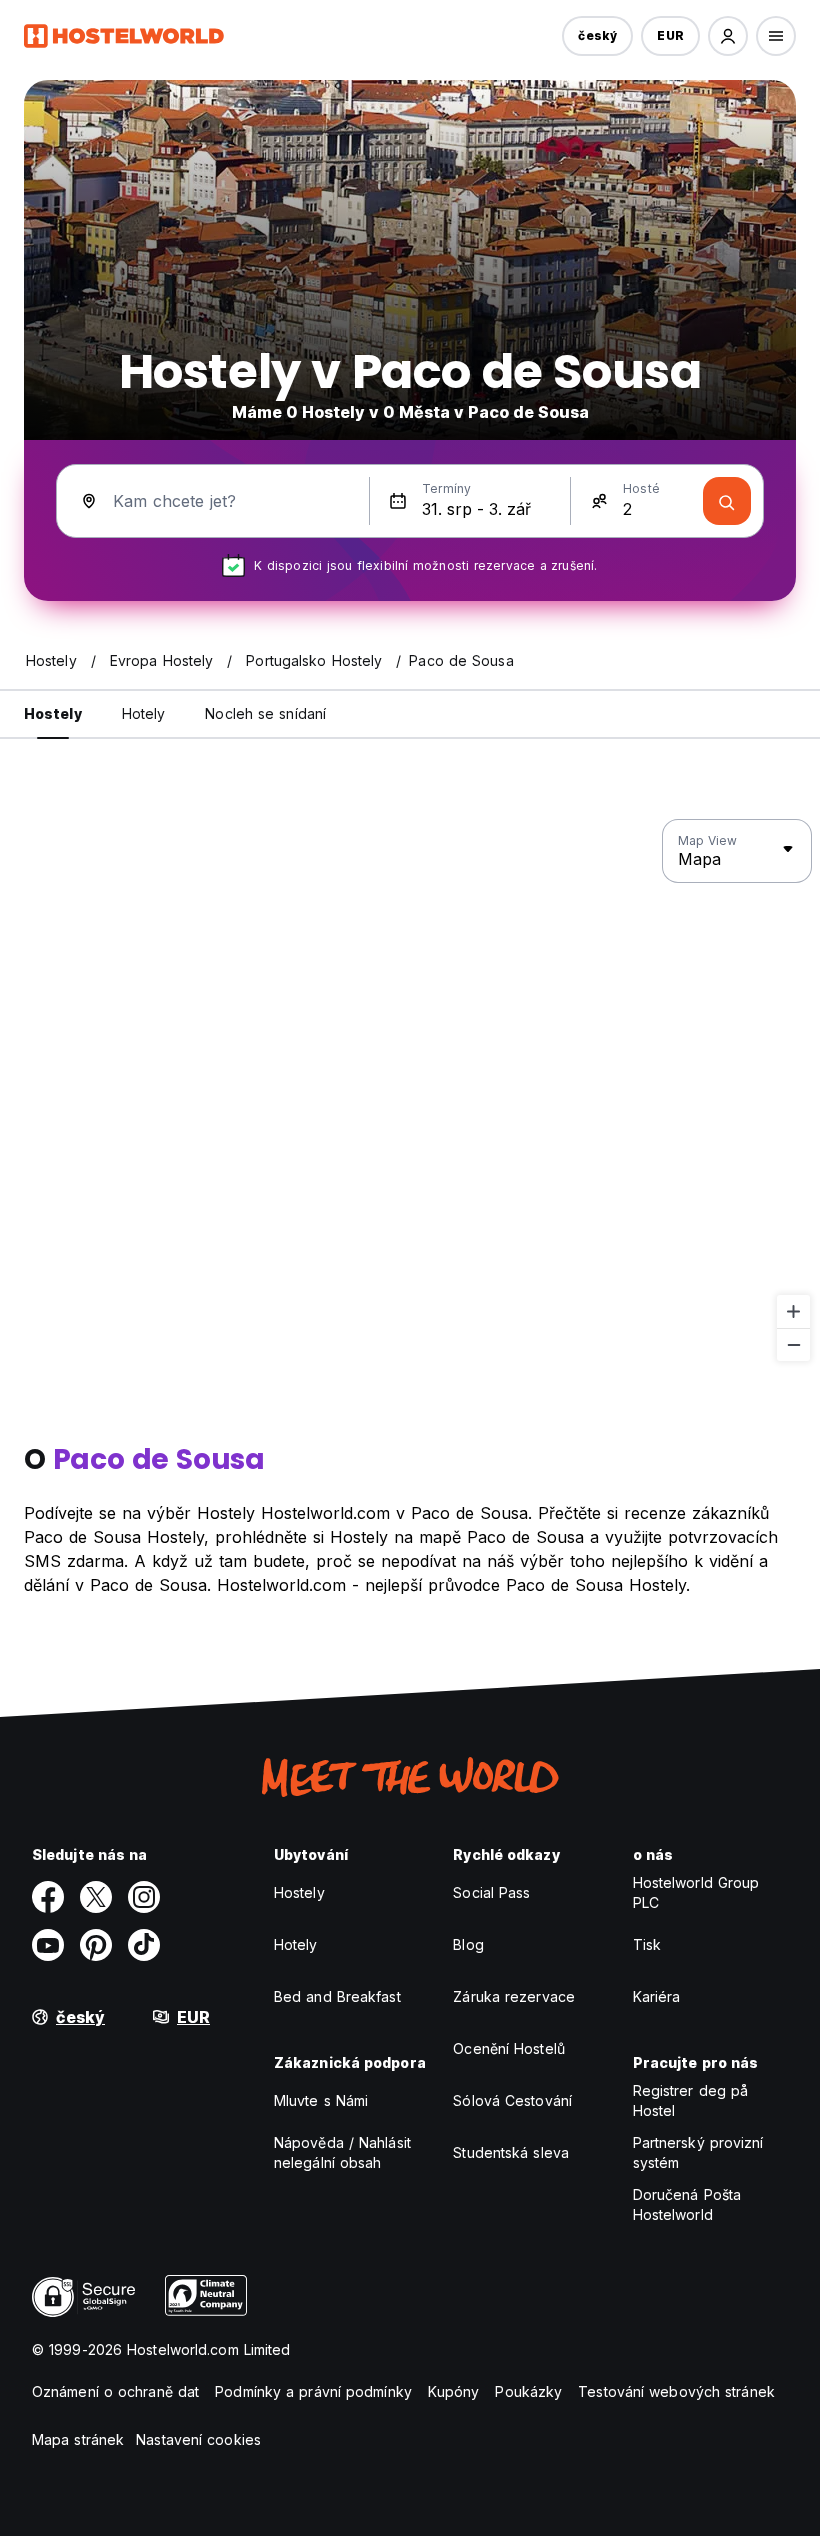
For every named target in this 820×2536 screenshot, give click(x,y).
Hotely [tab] (144, 713)
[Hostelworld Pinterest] (96, 1945)
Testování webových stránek (676, 2391)
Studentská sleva (511, 2152)
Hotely (296, 1944)
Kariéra (657, 1996)
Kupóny (454, 2391)
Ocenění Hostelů (509, 2048)
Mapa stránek (78, 2439)
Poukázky (528, 2391)
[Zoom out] (793, 1344)
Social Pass (491, 1892)
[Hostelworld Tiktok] (144, 1945)
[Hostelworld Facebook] (48, 1897)
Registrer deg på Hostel (691, 2100)
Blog (468, 1944)
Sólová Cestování (512, 2100)
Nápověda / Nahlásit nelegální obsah (342, 2152)
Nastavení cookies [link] (198, 2439)
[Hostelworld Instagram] (144, 1897)
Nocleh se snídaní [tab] (265, 713)
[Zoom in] (793, 1311)
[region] (410, 1091)
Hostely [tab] (53, 713)
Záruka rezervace (514, 1996)
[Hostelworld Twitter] (96, 1897)
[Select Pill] (728, 36)
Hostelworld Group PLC (696, 1892)
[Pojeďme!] (727, 501)
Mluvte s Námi (321, 2100)
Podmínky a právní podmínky (313, 2391)
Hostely (299, 1892)
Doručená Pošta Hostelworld (687, 2204)
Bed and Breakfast (337, 1996)
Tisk (647, 1944)
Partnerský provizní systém (698, 2152)
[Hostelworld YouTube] (48, 1945)
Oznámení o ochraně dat (115, 2391)
